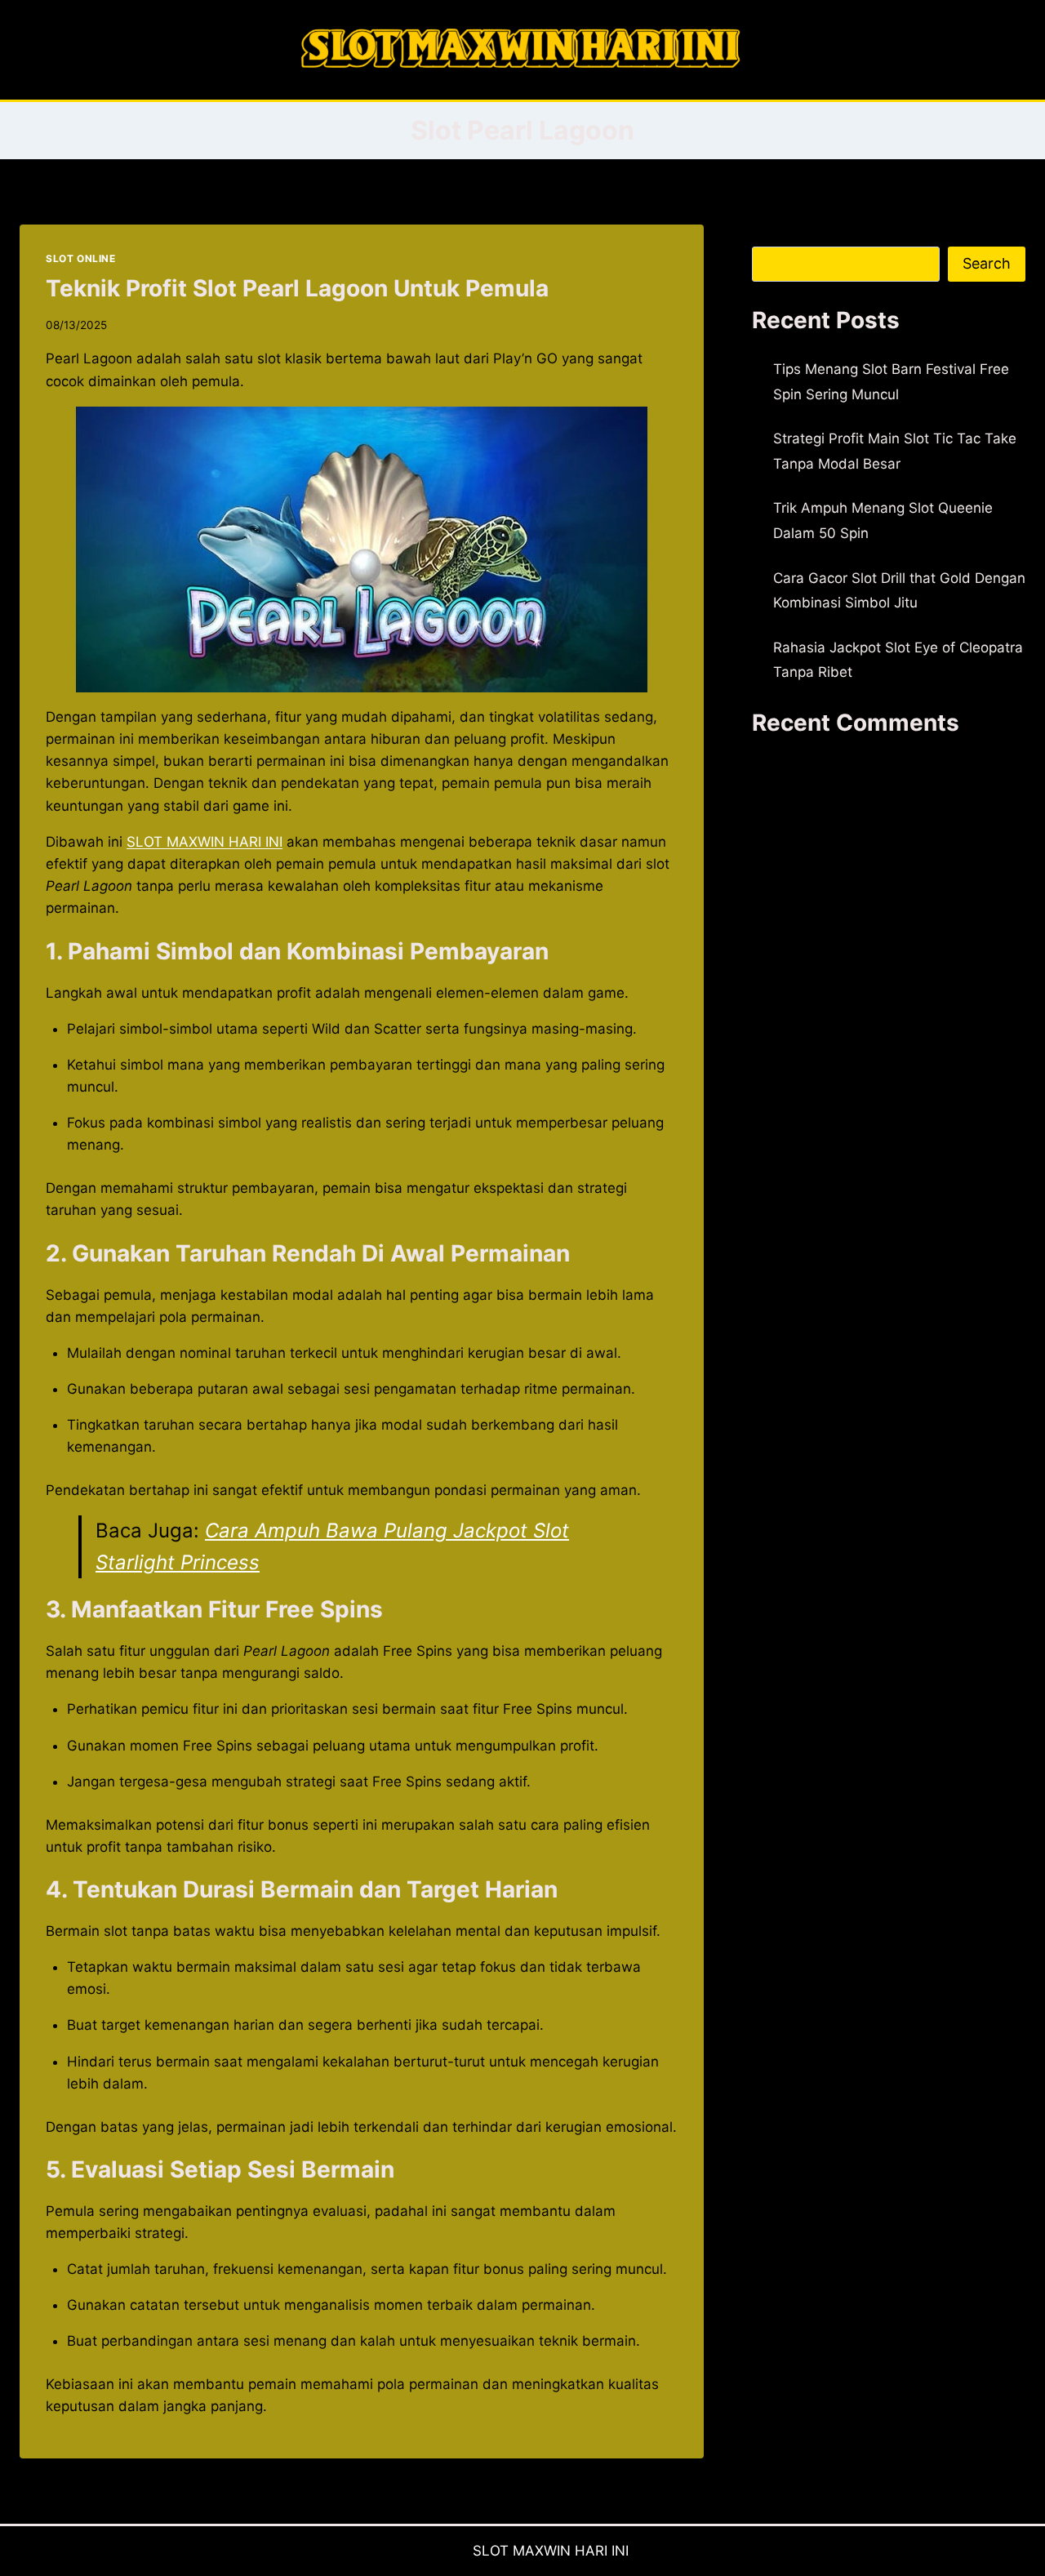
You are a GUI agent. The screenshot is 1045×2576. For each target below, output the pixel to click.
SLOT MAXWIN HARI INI (205, 842)
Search (775, 235)
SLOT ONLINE (81, 258)
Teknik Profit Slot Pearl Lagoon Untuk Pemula (297, 288)
